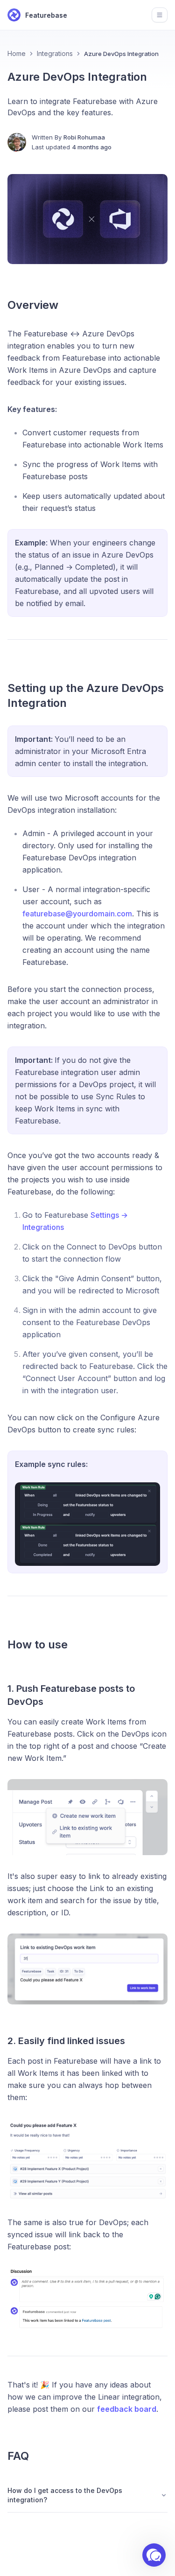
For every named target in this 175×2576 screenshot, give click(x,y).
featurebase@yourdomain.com (77, 914)
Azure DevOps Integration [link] (121, 54)
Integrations (55, 53)
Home (17, 53)
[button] (154, 2555)
